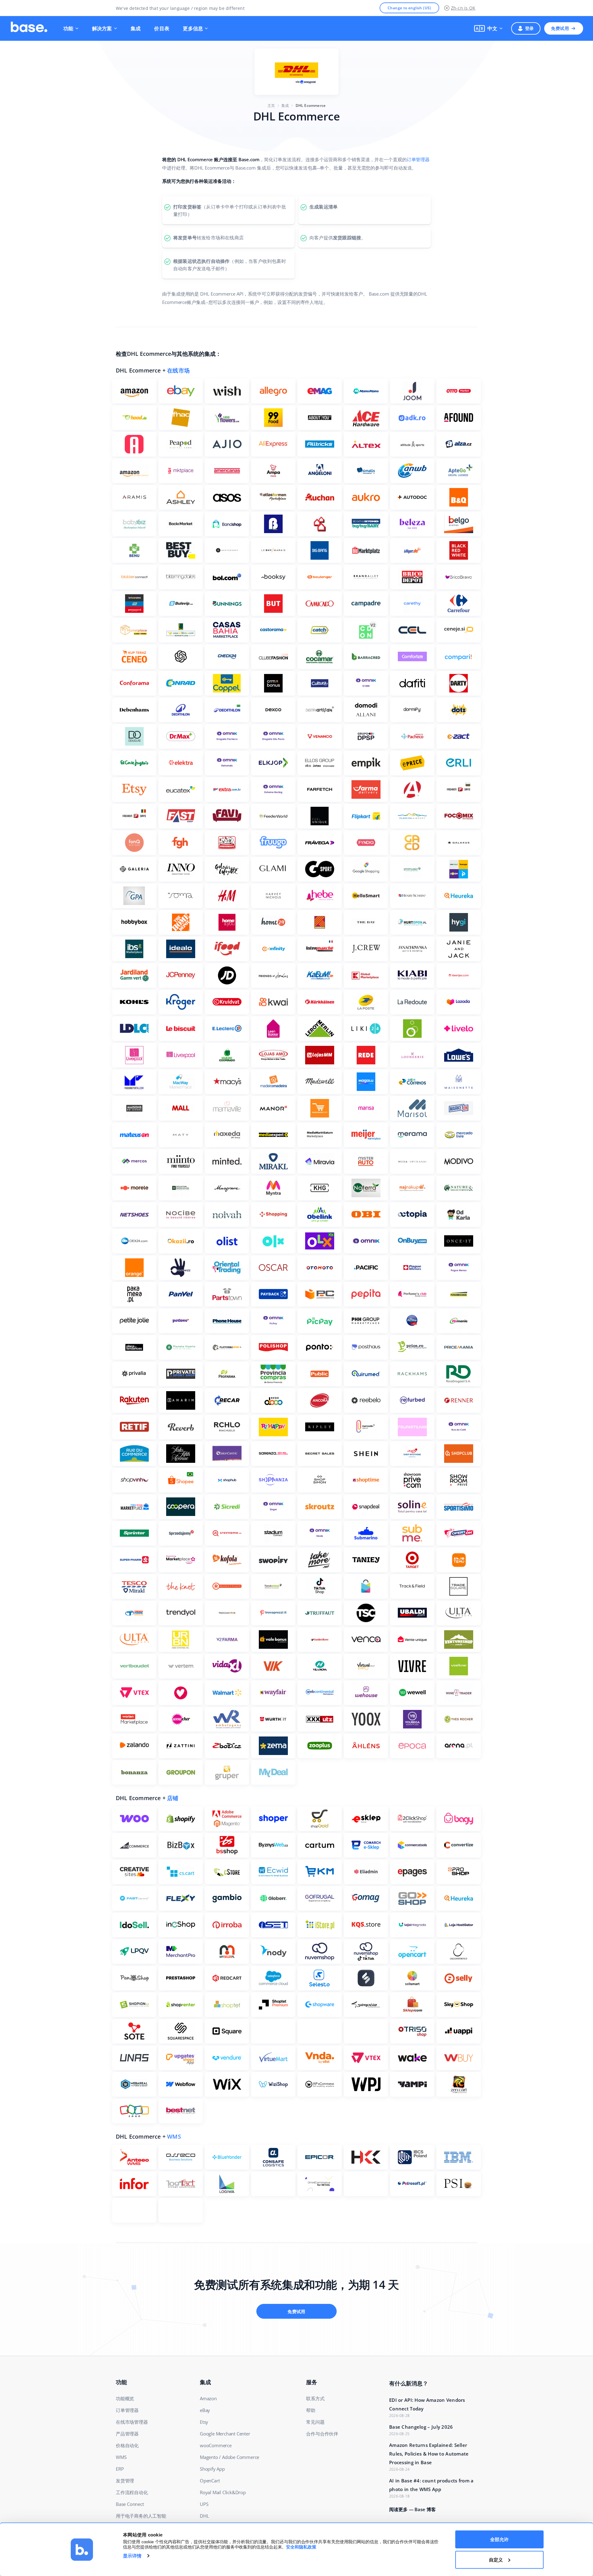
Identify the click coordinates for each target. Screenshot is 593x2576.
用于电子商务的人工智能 (141, 2516)
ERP (120, 2469)
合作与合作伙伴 (322, 2434)
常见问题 (315, 2422)
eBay (205, 2410)
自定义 (496, 2559)
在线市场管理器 (132, 2422)
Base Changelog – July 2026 (421, 2427)
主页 (271, 105)
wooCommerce (216, 2445)
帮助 (311, 2410)
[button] (488, 28)
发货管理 (125, 2481)
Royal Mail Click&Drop (223, 2492)
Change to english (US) (409, 8)
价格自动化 (127, 2445)
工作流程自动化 (132, 2492)
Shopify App (212, 2469)
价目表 (162, 28)
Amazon (208, 2398)
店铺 (173, 1798)
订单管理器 (418, 159)
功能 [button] (68, 28)
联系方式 (315, 2398)
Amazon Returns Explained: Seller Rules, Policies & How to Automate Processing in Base (429, 2454)
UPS (204, 2504)
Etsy (204, 2422)
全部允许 (499, 2539)
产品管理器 (127, 2434)
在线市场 (178, 370)
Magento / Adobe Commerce (229, 2457)
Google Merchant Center (225, 2434)
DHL (204, 2516)
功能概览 (125, 2398)
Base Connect (130, 2504)
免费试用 (560, 28)
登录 (530, 28)
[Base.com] (29, 28)
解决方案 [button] (102, 28)
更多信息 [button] (193, 28)
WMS (174, 2136)
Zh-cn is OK (463, 8)
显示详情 (132, 2556)
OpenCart (210, 2481)
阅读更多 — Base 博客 (412, 2509)
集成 (136, 28)
